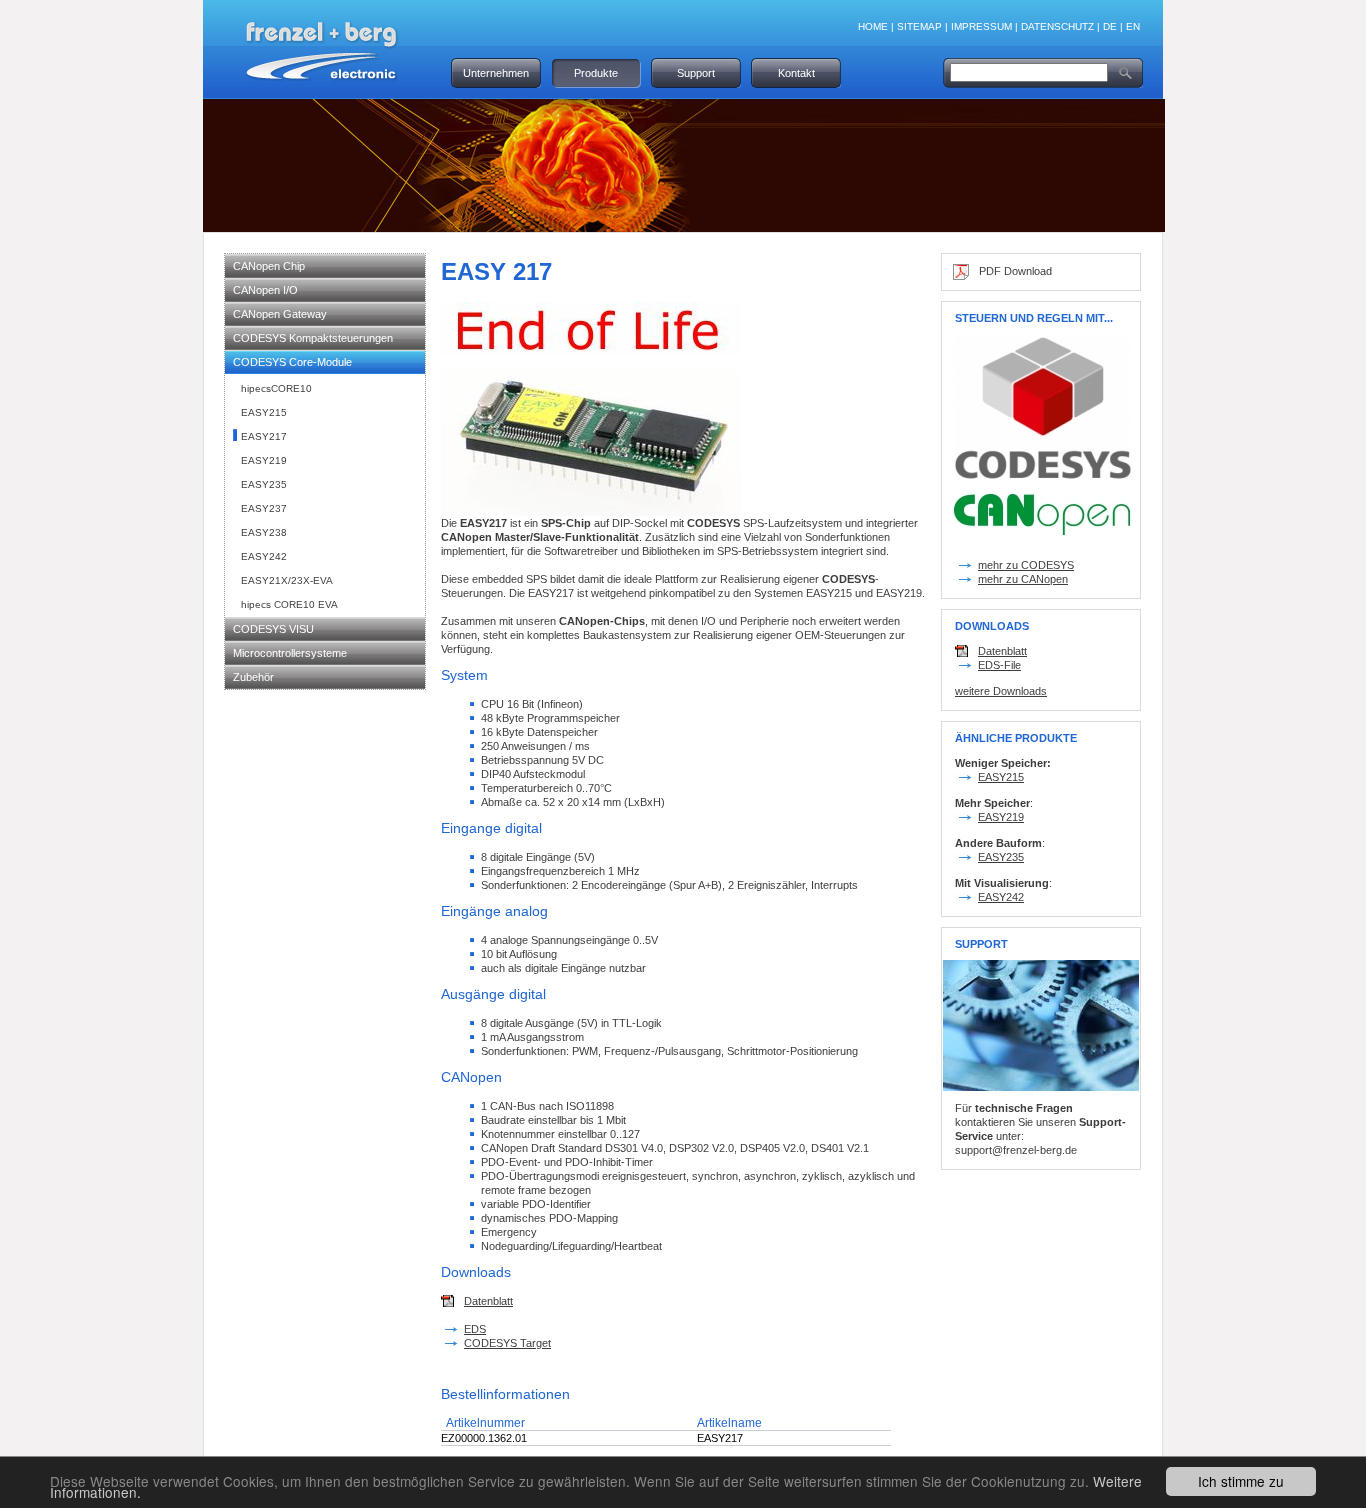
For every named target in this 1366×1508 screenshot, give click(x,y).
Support (696, 73)
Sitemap (919, 26)
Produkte (596, 73)
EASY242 (264, 556)
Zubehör (253, 677)
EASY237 (264, 508)
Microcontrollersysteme (290, 653)
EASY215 (264, 412)
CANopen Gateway (280, 314)
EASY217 (264, 436)
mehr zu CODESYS (1026, 565)
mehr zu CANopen (1023, 579)
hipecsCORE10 (276, 388)
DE (1110, 26)
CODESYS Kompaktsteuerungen (313, 338)
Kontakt (796, 73)
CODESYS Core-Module (292, 362)
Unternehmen (496, 73)
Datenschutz (1057, 26)
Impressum (981, 26)
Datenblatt (488, 1301)
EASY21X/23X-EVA (287, 580)
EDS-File (999, 665)
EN (1133, 26)
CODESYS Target (507, 1343)
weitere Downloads (1001, 691)
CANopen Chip (269, 266)
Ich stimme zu (1241, 1481)
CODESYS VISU (273, 629)
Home (873, 26)
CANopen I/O (265, 290)
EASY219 (264, 460)
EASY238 (264, 532)
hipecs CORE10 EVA (289, 604)
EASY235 (264, 484)
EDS (475, 1329)
